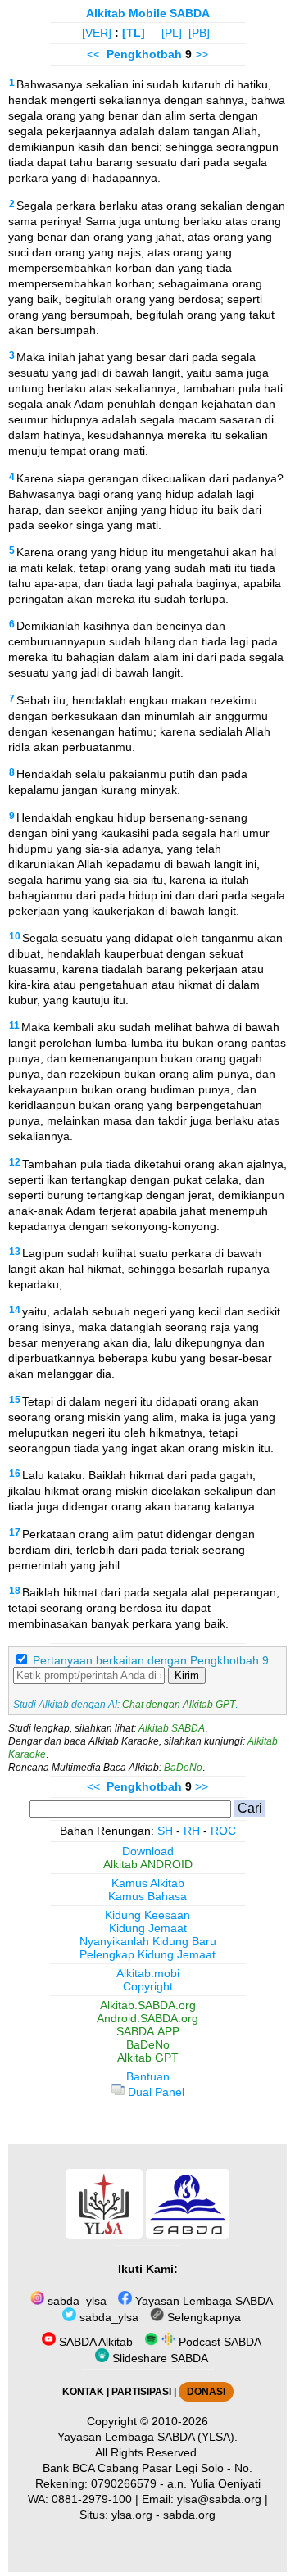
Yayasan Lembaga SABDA (202, 2301)
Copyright (148, 1986)
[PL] (172, 33)
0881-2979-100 (92, 2499)
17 (15, 1532)
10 (15, 936)
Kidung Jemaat (148, 1928)
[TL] (134, 33)
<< (93, 54)
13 (15, 1252)
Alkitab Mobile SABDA (148, 13)
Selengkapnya (202, 2317)
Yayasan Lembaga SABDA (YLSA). (147, 2437)
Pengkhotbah (144, 54)
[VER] (97, 33)
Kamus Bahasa (147, 1896)
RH (192, 1831)
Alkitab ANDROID (148, 1864)
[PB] (199, 33)
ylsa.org (132, 2515)
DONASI (206, 2392)
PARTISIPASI (141, 2392)
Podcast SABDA (218, 2342)
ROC (223, 1831)
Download (148, 1851)
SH (165, 1831)
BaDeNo (183, 1768)
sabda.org (189, 2515)
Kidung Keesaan (147, 1915)
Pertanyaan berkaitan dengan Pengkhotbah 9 (151, 1660)
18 (15, 1591)
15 (15, 1400)
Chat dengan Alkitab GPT (179, 1705)
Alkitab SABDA (172, 1728)
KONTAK (83, 2392)
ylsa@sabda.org (219, 2499)
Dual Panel (154, 2092)
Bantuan (148, 2076)
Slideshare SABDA (159, 2358)
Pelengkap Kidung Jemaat (147, 1954)
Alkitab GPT (148, 2058)
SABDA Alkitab (94, 2342)
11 (14, 1025)
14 (15, 1310)
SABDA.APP (148, 2031)
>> (202, 54)
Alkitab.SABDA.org (148, 2005)
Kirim (187, 1675)
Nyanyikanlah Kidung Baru (148, 1941)
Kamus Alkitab (148, 1883)
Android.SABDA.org (147, 2018)
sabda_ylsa (75, 2301)
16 (15, 1474)
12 (15, 1162)
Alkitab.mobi (148, 1973)
